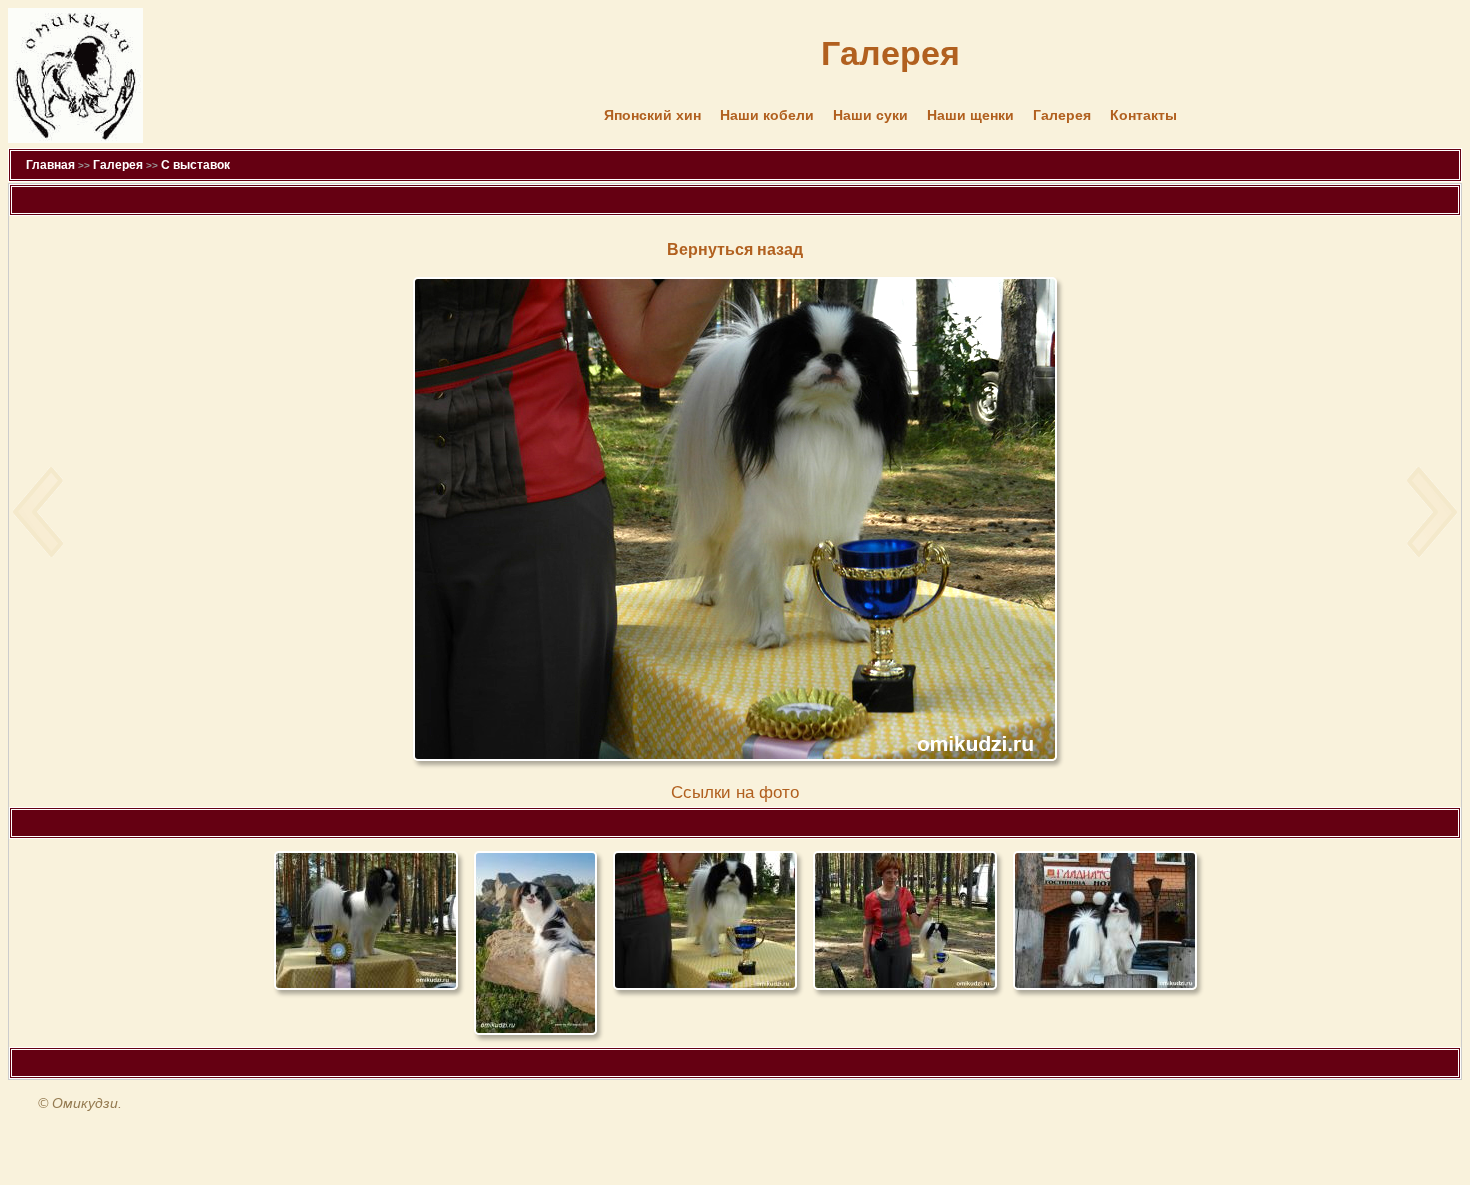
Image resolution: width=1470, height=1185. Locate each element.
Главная (50, 165)
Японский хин (652, 115)
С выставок (195, 165)
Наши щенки (970, 115)
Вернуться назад (735, 249)
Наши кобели (767, 115)
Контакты (1143, 115)
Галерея (1062, 115)
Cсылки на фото (735, 792)
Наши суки (870, 115)
